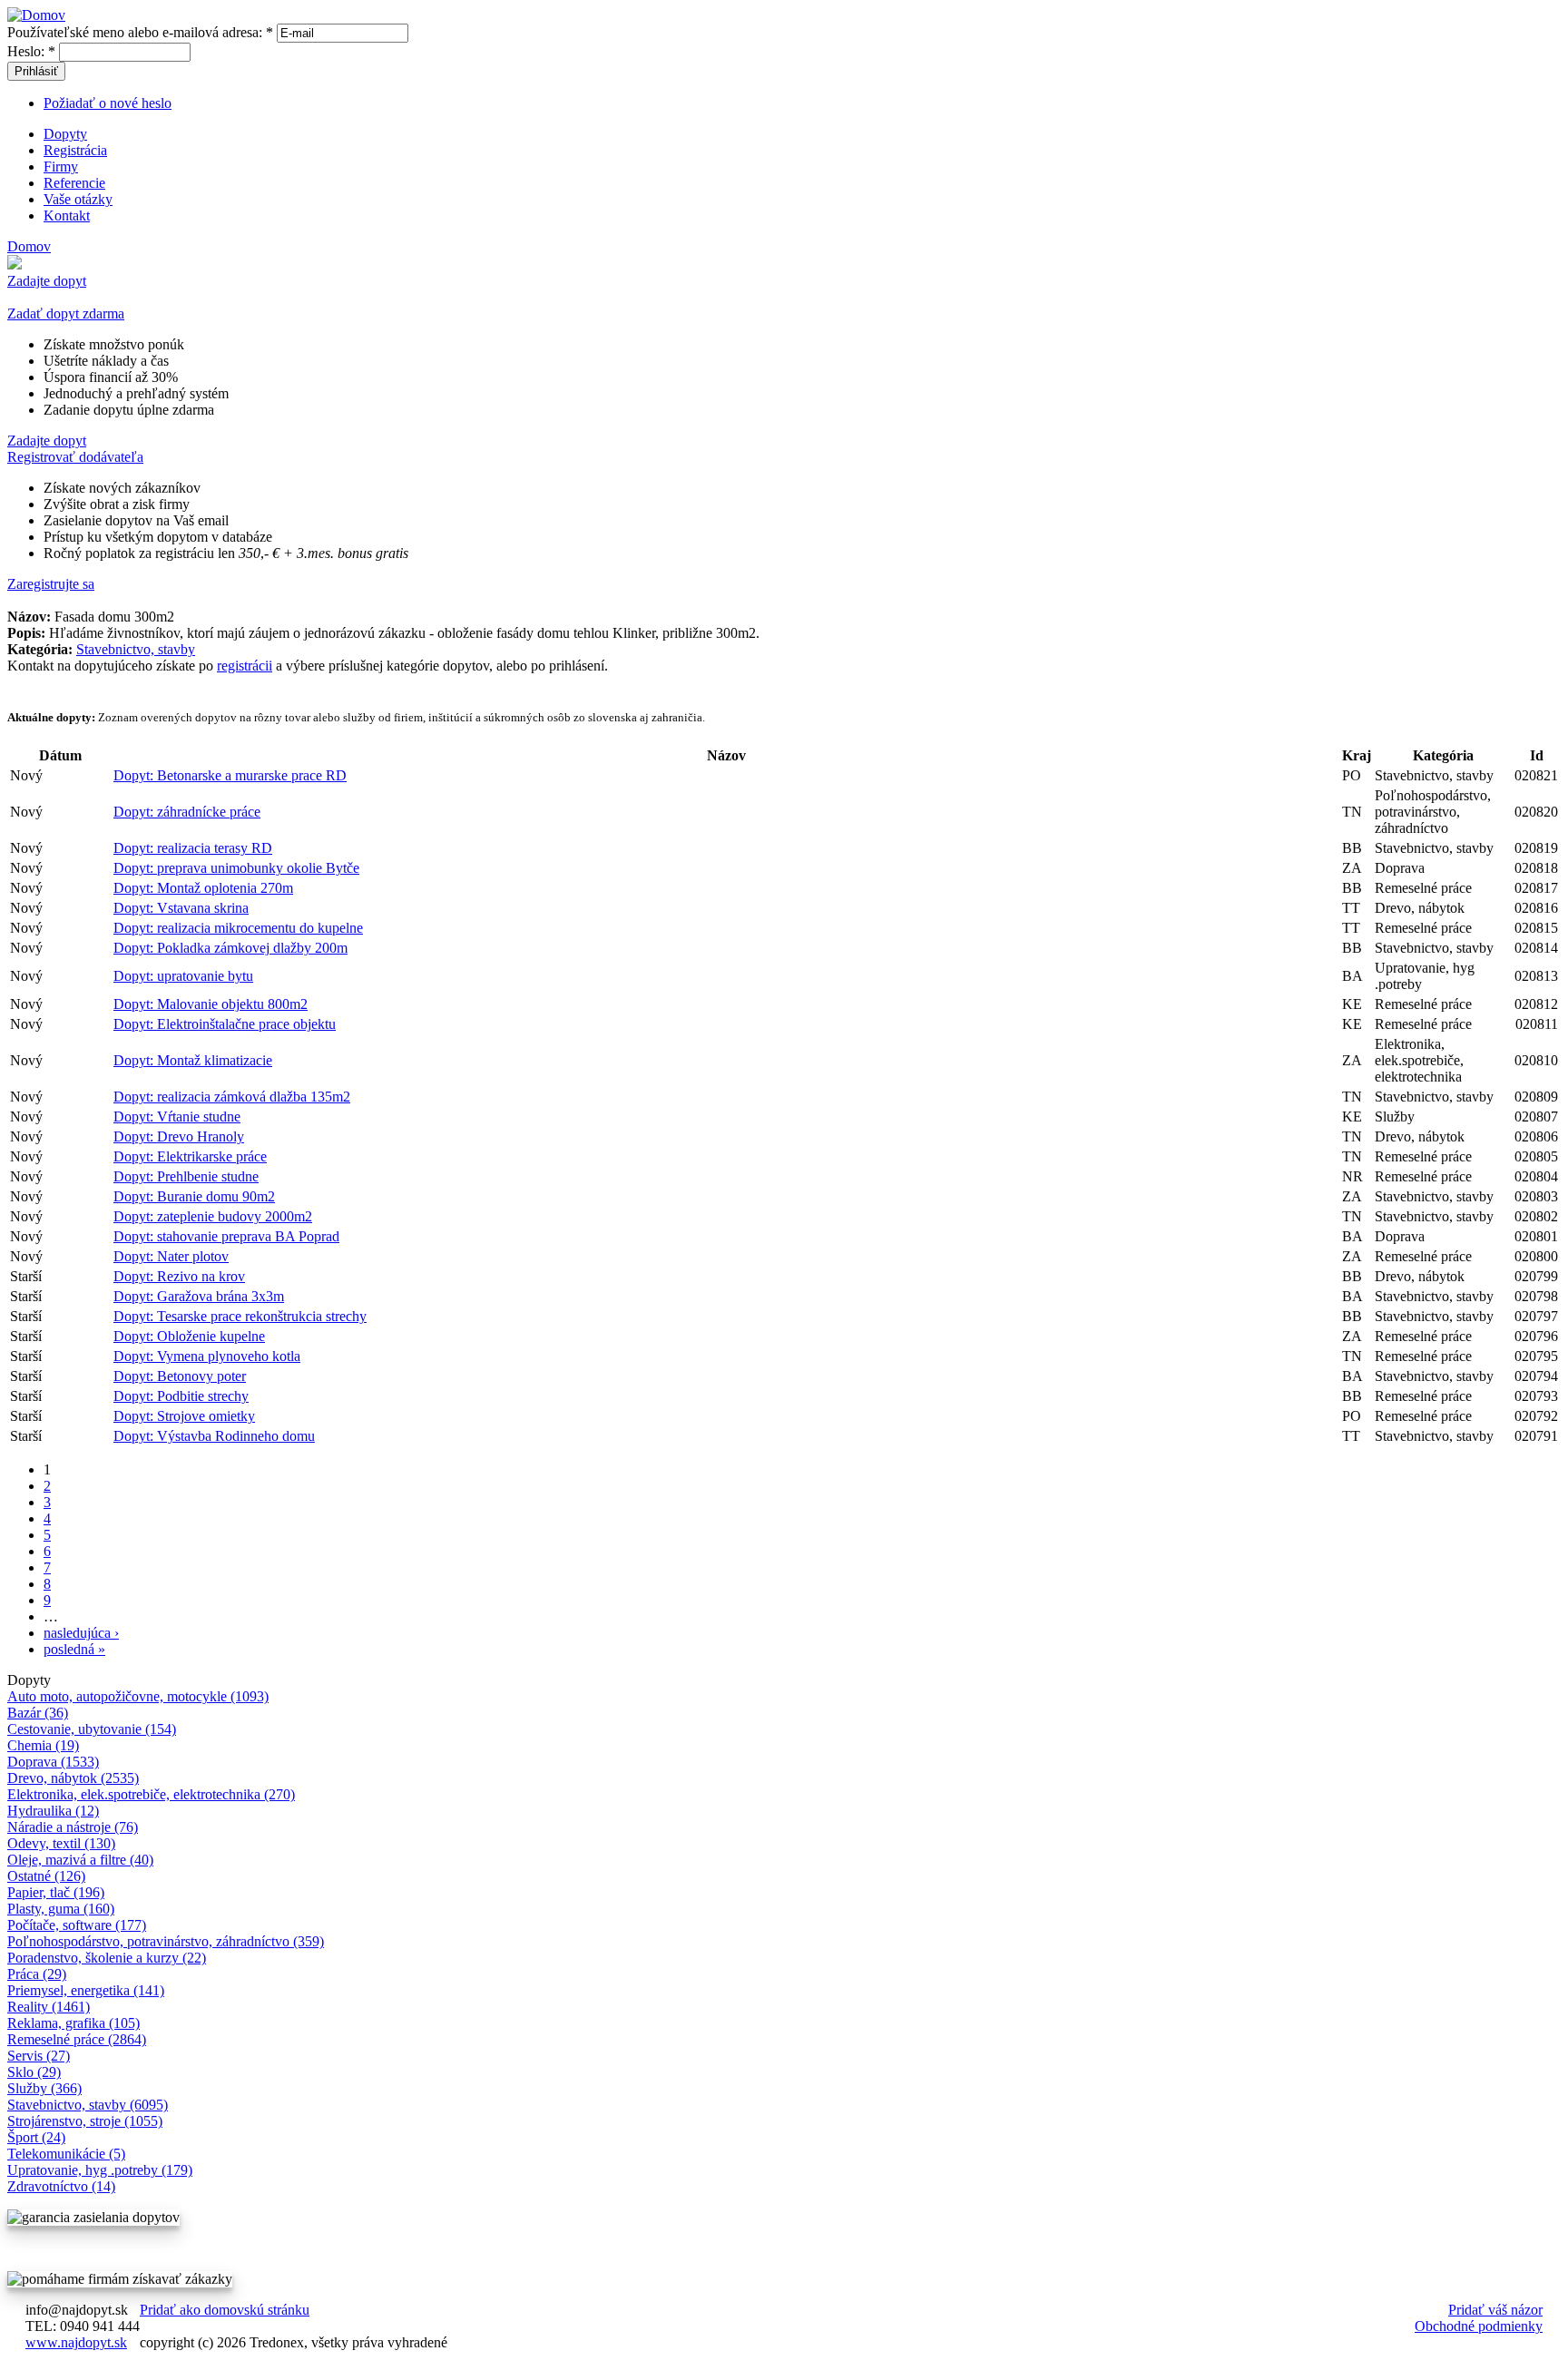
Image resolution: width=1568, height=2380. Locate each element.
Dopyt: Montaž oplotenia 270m (203, 888)
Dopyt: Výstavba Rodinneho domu (214, 1436)
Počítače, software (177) (77, 1925)
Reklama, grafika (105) (73, 2023)
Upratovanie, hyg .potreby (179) (100, 2170)
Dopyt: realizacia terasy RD (193, 848)
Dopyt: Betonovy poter (180, 1376)
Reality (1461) (49, 2007)
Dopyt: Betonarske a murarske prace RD (230, 775)
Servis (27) (39, 2056)
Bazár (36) (38, 1713)
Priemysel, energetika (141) (86, 1990)
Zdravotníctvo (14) (61, 2186)
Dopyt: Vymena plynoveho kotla (207, 1356)
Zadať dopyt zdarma (66, 313)
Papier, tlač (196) (56, 1892)
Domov (29, 246)
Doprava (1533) (53, 1762)
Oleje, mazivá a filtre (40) (80, 1860)
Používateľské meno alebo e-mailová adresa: (140, 32)
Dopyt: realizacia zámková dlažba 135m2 (232, 1097)
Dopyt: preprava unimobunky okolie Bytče (236, 868)
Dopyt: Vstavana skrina (181, 908)
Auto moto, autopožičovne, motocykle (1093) (138, 1696)
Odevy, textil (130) (61, 1843)
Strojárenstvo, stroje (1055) (85, 2121)
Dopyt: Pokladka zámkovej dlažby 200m (230, 948)
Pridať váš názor (1495, 2310)
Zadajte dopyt (47, 281)
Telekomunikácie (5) (66, 2154)
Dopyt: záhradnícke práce (187, 812)
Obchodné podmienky (1479, 2326)
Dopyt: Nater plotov (171, 1256)
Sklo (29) (34, 2072)
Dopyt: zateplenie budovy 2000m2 (213, 1216)
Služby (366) (44, 2088)
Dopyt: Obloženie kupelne (189, 1336)
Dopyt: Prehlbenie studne (186, 1176)
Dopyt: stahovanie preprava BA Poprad (226, 1236)
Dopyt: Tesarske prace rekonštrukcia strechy (240, 1316)
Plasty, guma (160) (61, 1909)
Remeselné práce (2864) (77, 2039)
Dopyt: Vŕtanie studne (177, 1117)
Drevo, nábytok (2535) (73, 1778)
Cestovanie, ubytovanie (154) (92, 1729)
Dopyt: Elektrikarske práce (190, 1156)
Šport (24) (36, 2137)
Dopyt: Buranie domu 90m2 (194, 1196)
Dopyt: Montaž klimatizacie (193, 1060)
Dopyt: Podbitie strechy (181, 1396)
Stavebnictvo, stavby (136, 649)
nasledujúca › (81, 1633)
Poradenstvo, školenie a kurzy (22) (107, 1958)
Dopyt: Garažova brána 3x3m (199, 1296)
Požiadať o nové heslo (108, 103)
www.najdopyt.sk (76, 2342)
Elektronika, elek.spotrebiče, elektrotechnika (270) (151, 1794)
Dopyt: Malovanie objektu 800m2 (211, 1004)
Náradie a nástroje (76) (73, 1827)
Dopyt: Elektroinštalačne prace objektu (225, 1024)
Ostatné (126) (46, 1876)
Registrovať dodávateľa (75, 457)
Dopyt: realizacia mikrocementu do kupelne (238, 928)
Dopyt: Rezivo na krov (179, 1276)
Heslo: (31, 51)
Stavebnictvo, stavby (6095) (88, 2105)
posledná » (74, 1649)
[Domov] (36, 15)
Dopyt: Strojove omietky (184, 1416)
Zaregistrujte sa (51, 584)
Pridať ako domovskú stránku (225, 2310)
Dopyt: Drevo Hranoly (179, 1136)
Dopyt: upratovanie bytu (183, 976)
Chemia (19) (43, 1745)
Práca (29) (37, 1974)
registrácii (245, 666)
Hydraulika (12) (53, 1811)
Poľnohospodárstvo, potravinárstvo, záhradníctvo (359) (166, 1941)
